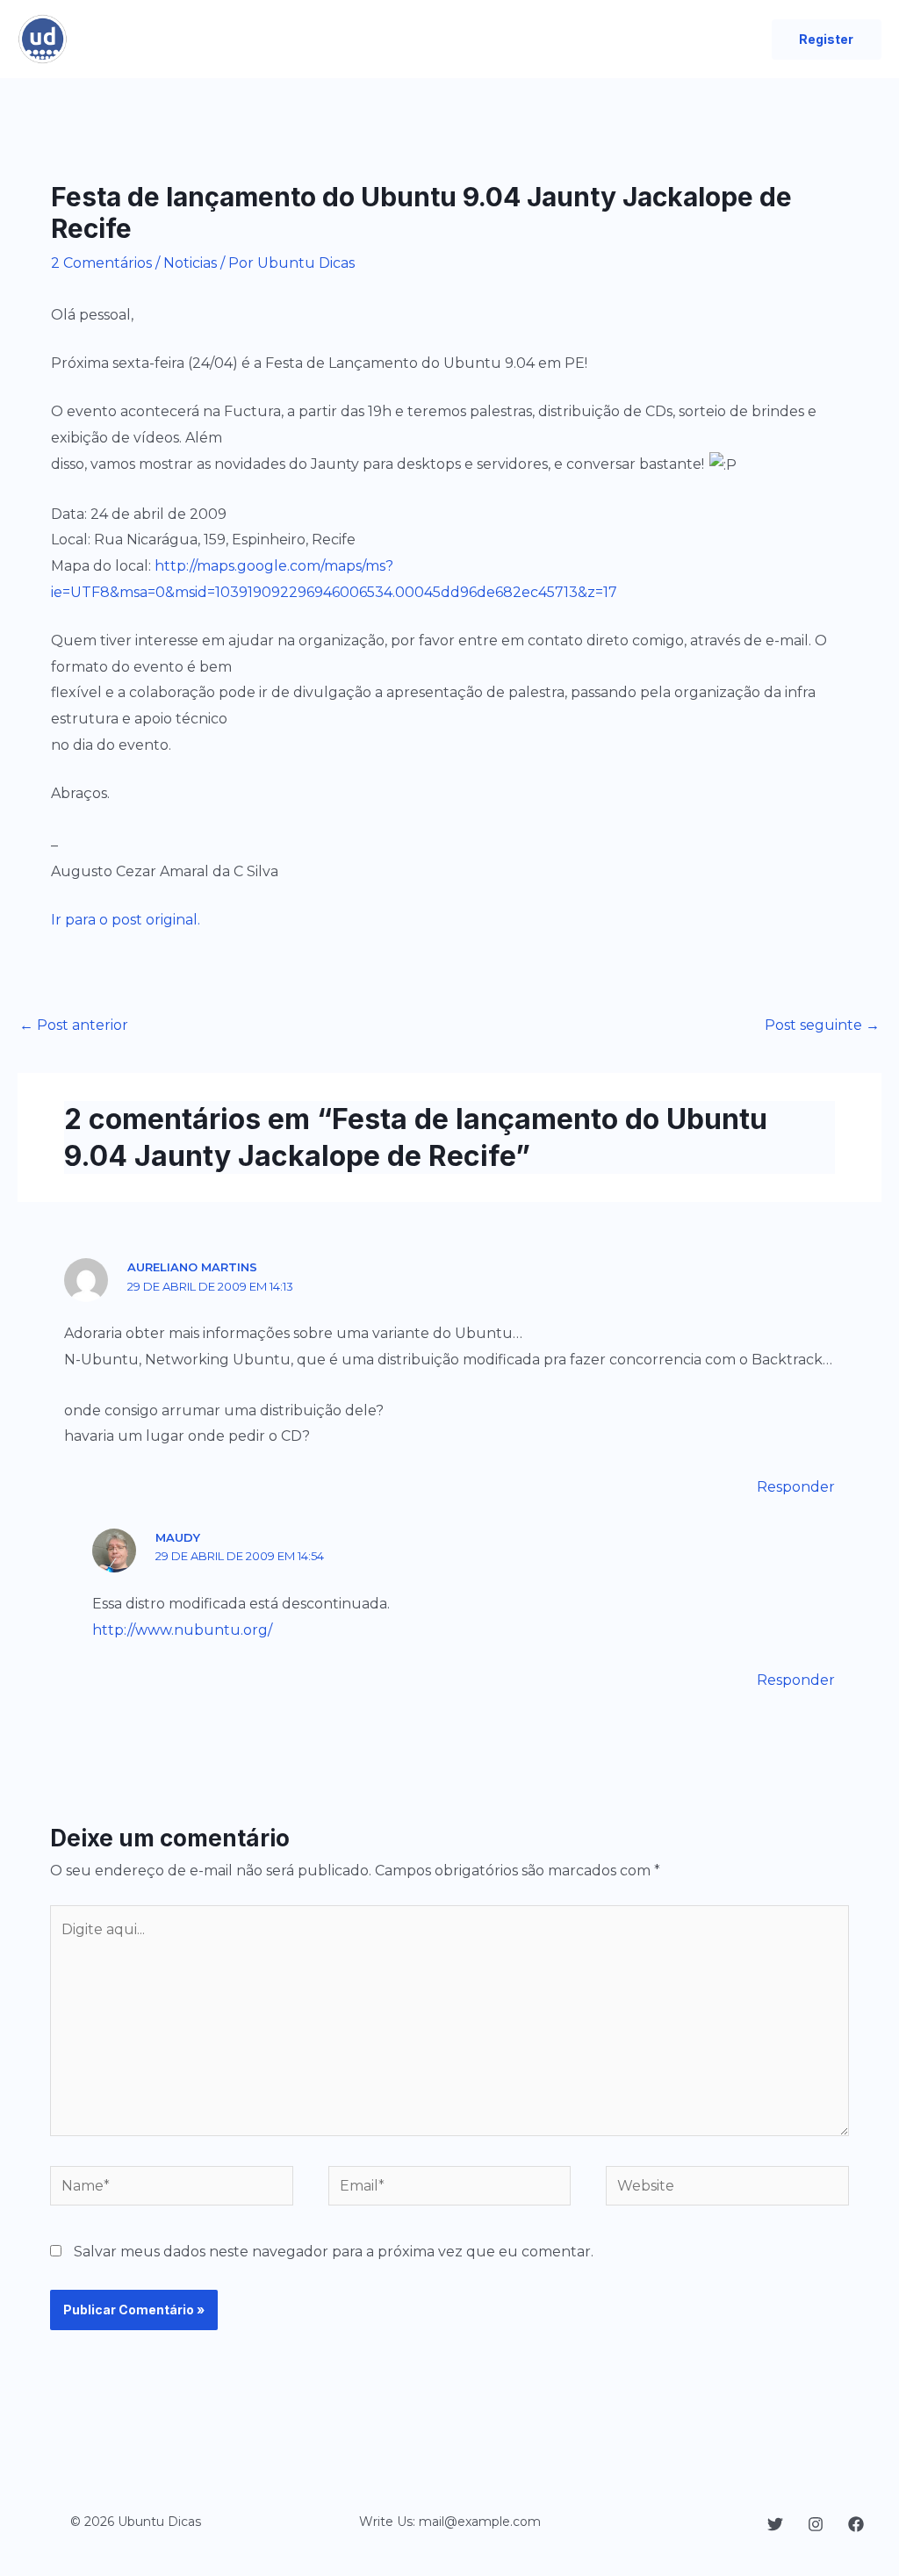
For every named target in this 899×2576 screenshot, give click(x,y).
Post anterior (74, 1025)
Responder (796, 1487)
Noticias (190, 263)
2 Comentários (101, 263)
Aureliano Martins (192, 1267)
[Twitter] (775, 2524)
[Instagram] (816, 2524)
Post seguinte (822, 1025)
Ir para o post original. (126, 920)
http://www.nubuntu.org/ (182, 1630)
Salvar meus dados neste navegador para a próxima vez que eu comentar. (334, 2252)
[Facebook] (856, 2524)
